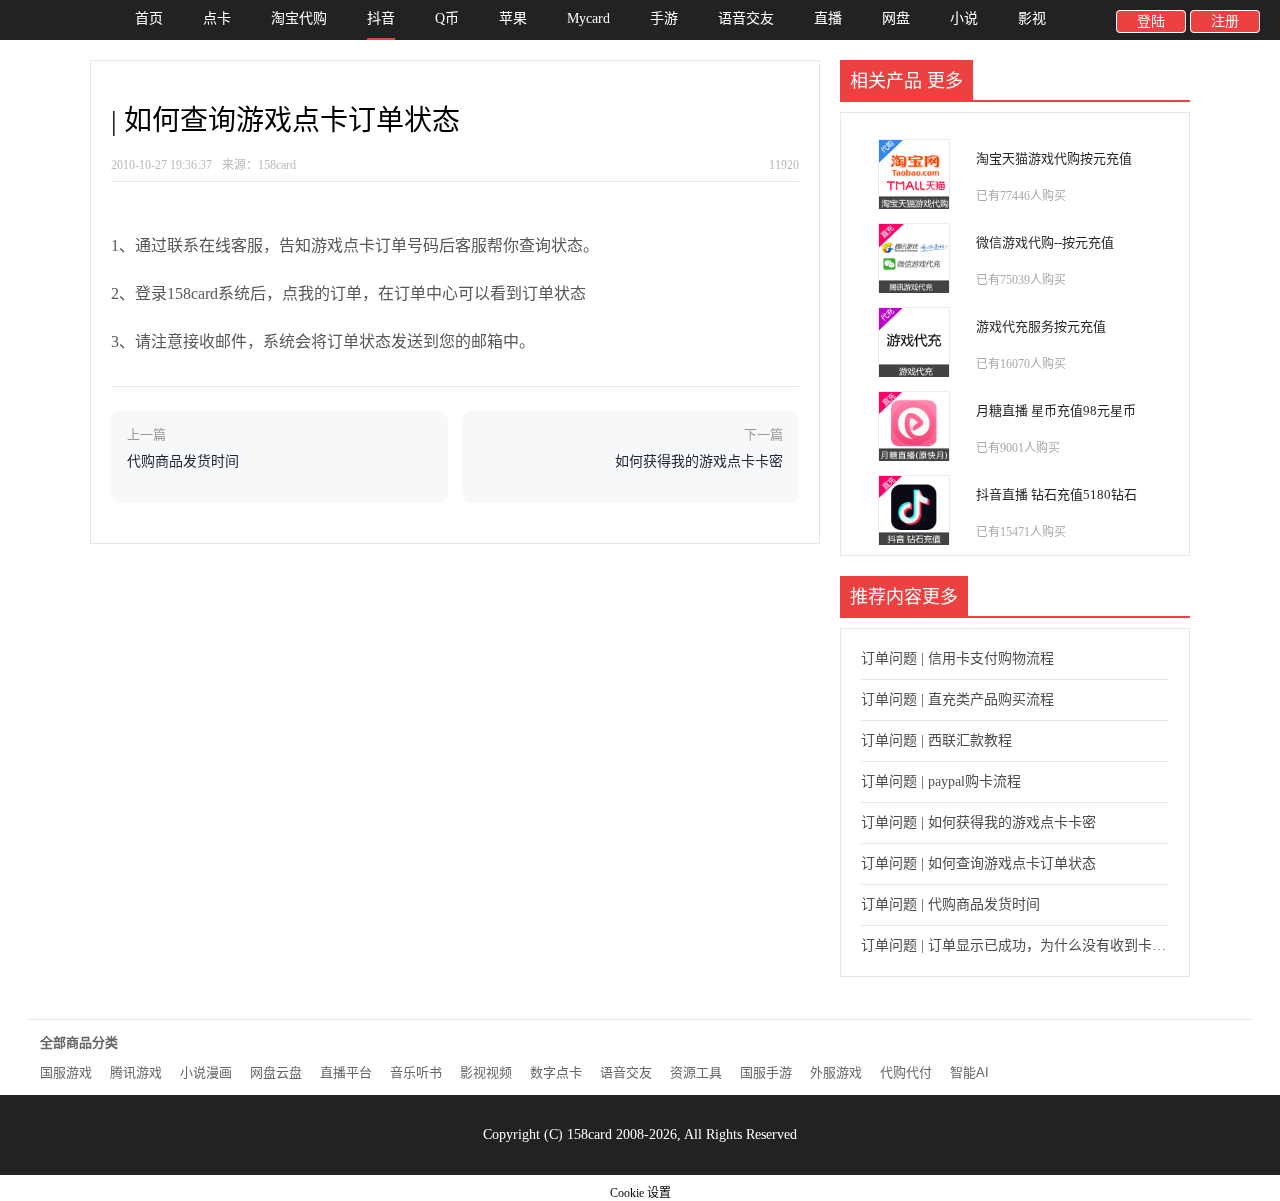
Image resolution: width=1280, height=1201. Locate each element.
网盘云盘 (276, 1072)
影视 (1032, 18)
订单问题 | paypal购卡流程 (941, 781)
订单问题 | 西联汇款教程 (936, 740)
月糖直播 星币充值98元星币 (1056, 410)
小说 (964, 18)
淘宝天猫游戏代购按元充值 (1054, 158)
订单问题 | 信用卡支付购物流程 (957, 658)
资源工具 (696, 1072)
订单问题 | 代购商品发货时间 (950, 904)
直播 (828, 18)
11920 (784, 165)
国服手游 (766, 1072)
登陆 (1151, 21)
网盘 (896, 18)
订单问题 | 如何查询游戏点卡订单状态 (978, 863)
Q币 (447, 18)
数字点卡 (556, 1072)
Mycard (588, 18)
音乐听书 (416, 1072)
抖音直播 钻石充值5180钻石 (1056, 494)
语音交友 (746, 18)
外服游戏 (836, 1072)
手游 (664, 18)
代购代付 (906, 1072)
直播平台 (346, 1072)
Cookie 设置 (640, 1193)
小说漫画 (206, 1072)
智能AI (969, 1072)
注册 (1225, 21)
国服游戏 (66, 1072)
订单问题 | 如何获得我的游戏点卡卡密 (978, 822)
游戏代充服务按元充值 (1041, 326)
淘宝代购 (299, 18)
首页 (149, 18)
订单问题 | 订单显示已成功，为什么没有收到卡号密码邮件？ (1015, 945)
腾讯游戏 (136, 1072)
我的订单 (330, 293)
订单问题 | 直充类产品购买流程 (957, 699)
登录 (151, 293)
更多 (945, 81)
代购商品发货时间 (183, 461)
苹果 (513, 18)
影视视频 (486, 1072)
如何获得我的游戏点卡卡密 (699, 461)
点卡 (217, 18)
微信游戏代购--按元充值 (1045, 242)
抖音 (381, 18)
